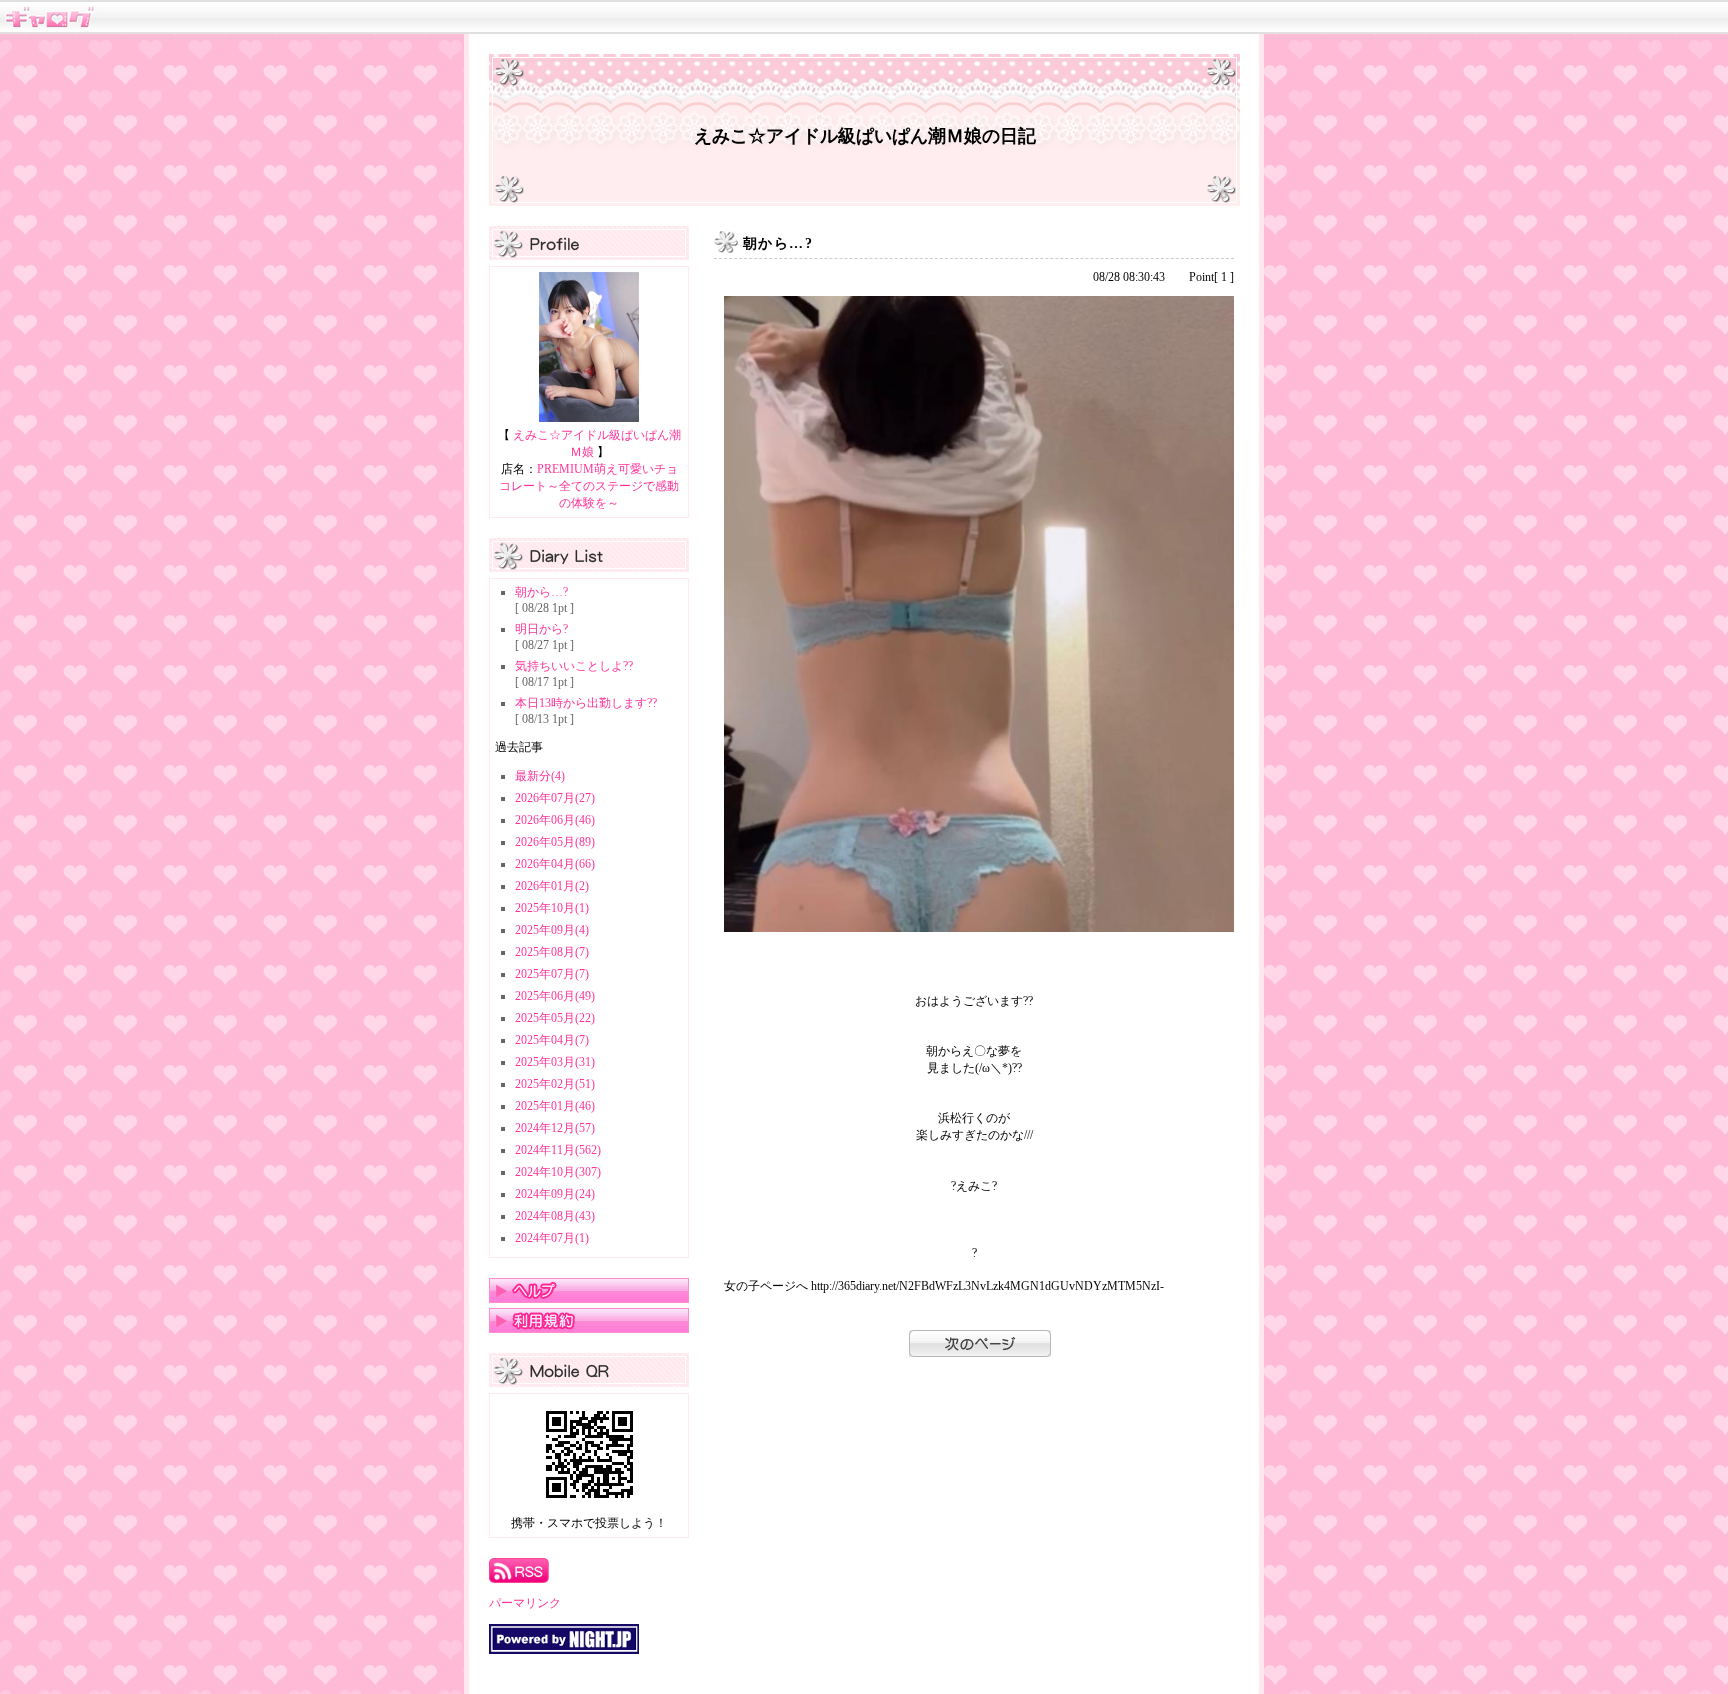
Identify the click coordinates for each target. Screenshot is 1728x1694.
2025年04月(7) (552, 1040)
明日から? (541, 629)
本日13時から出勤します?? (586, 703)
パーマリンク (525, 1603)
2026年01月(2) (552, 886)
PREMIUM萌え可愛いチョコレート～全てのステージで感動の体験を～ (589, 486)
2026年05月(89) (555, 842)
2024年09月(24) (555, 1194)
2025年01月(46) (555, 1106)
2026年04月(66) (555, 864)
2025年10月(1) (552, 908)
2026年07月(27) (555, 798)
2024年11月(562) (558, 1150)
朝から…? (541, 592)
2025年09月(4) (552, 930)
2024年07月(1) (552, 1238)
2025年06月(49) (555, 996)
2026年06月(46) (555, 820)
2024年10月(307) (558, 1172)
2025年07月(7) (552, 974)
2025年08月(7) (552, 952)
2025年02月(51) (555, 1084)
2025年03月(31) (555, 1062)
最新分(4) (540, 776)
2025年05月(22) (555, 1018)
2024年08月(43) (555, 1216)
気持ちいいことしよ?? (574, 666)
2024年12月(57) (555, 1128)
